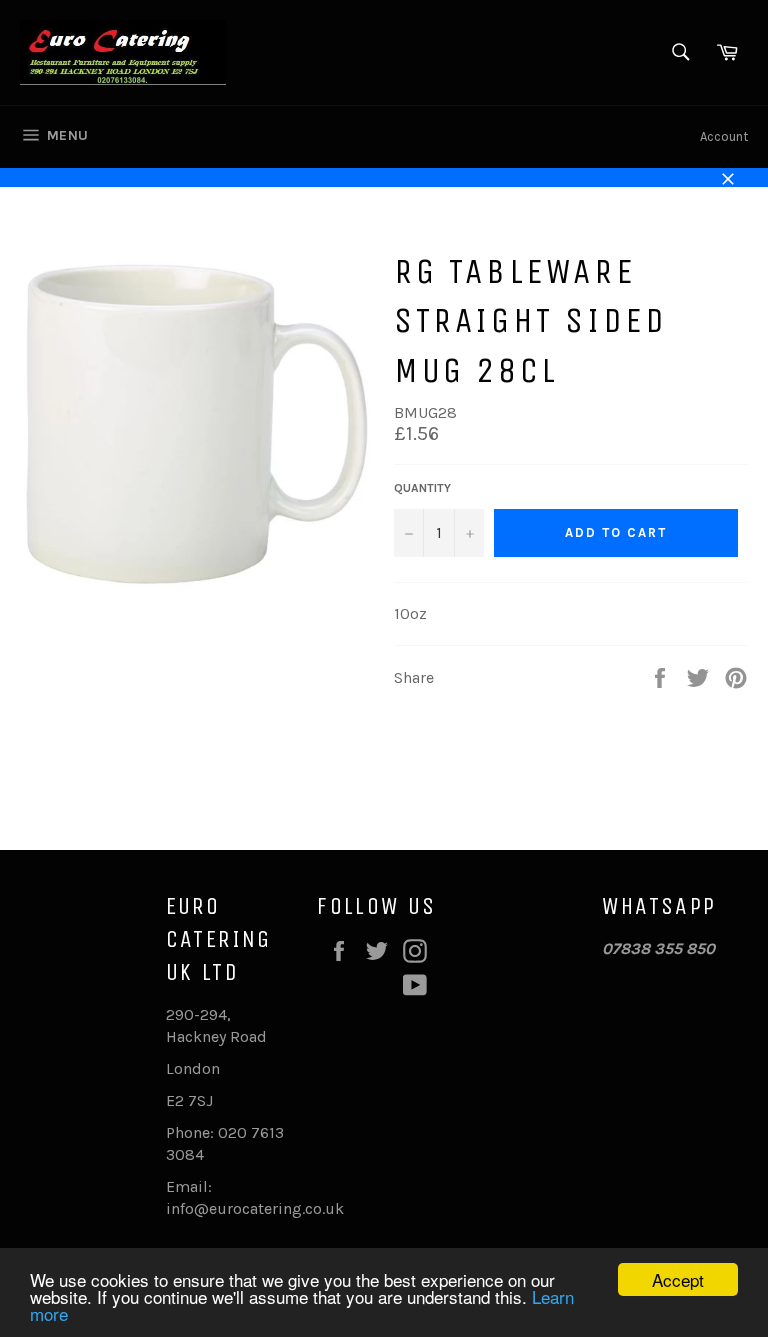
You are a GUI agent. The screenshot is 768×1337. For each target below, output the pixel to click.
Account (724, 136)
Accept (678, 1279)
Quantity (422, 488)
